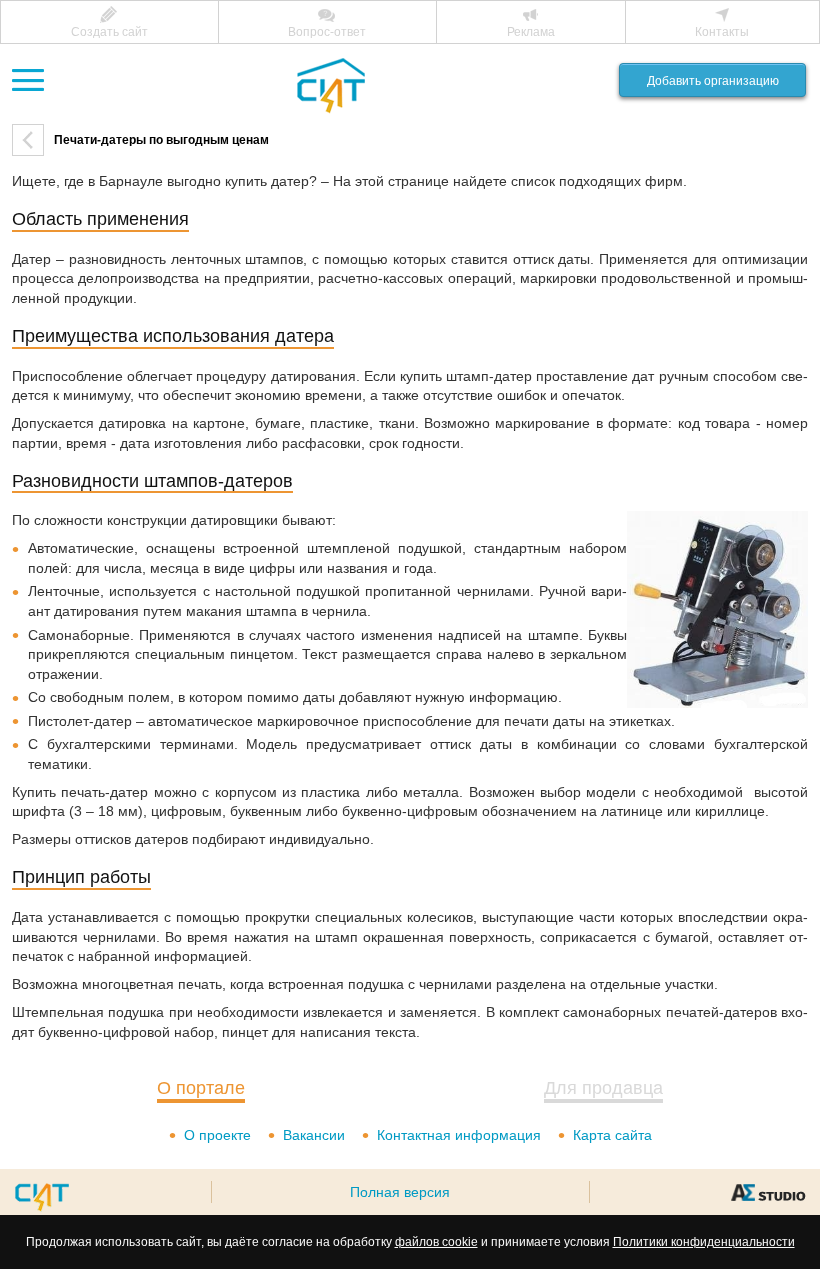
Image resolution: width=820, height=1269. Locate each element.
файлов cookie (436, 1242)
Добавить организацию (713, 81)
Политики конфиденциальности (704, 1242)
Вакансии (314, 1135)
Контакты (722, 32)
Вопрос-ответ (327, 32)
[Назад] (28, 140)
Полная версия (400, 1192)
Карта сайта (612, 1135)
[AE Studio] (768, 1192)
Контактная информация (459, 1135)
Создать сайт (109, 32)
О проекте (217, 1135)
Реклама (531, 32)
